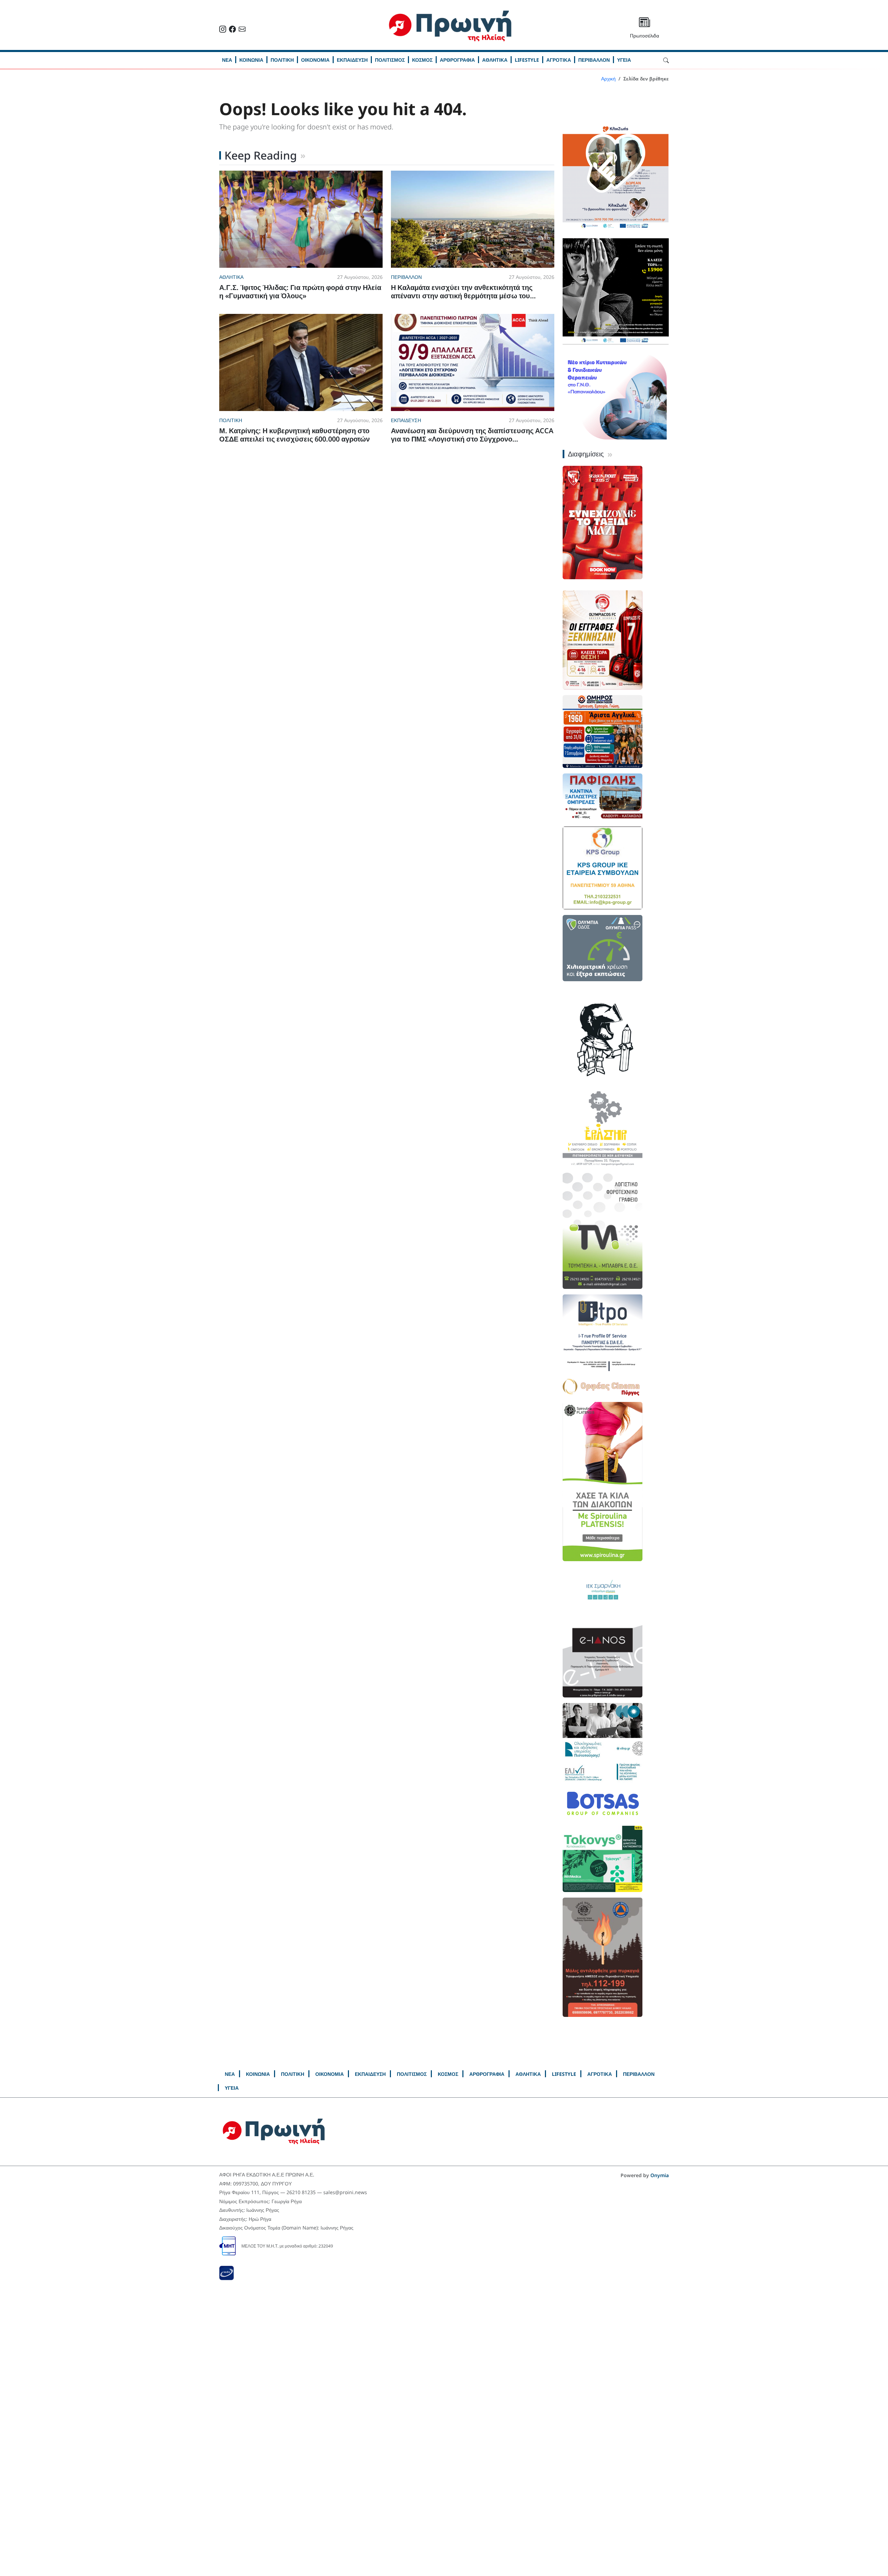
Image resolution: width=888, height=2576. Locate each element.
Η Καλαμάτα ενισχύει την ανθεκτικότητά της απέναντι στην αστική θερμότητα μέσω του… (463, 292)
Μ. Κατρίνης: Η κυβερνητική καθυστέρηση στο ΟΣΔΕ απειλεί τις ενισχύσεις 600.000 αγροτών (294, 435)
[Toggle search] (666, 60)
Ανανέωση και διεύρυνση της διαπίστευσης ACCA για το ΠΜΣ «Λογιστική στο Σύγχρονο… (472, 435)
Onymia (660, 2175)
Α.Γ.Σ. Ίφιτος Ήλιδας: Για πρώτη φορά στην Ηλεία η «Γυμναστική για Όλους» (300, 292)
